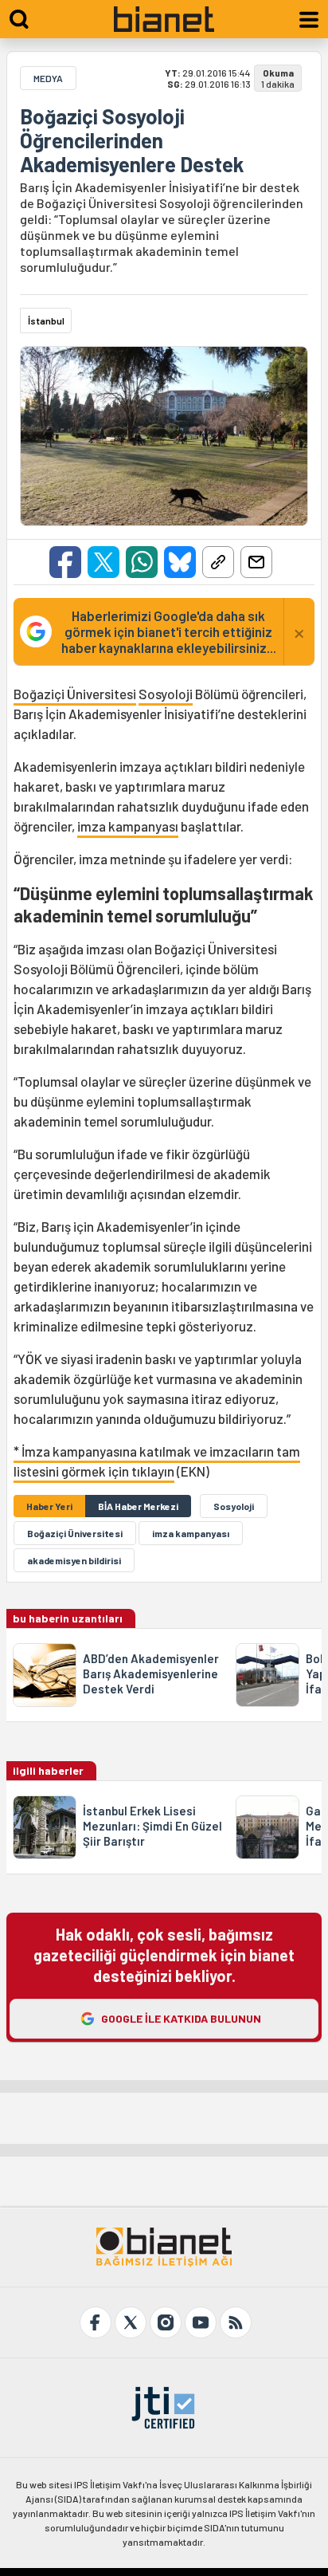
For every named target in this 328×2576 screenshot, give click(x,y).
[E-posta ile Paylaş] (256, 562)
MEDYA (48, 78)
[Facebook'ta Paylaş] (65, 562)
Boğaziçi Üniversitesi (75, 694)
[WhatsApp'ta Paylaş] (142, 562)
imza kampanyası (128, 826)
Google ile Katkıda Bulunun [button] (181, 2018)
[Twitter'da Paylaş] (103, 562)
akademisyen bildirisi (74, 1560)
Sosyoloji (166, 694)
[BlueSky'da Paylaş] (180, 562)
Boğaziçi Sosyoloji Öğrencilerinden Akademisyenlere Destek (132, 140)
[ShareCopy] (218, 562)
